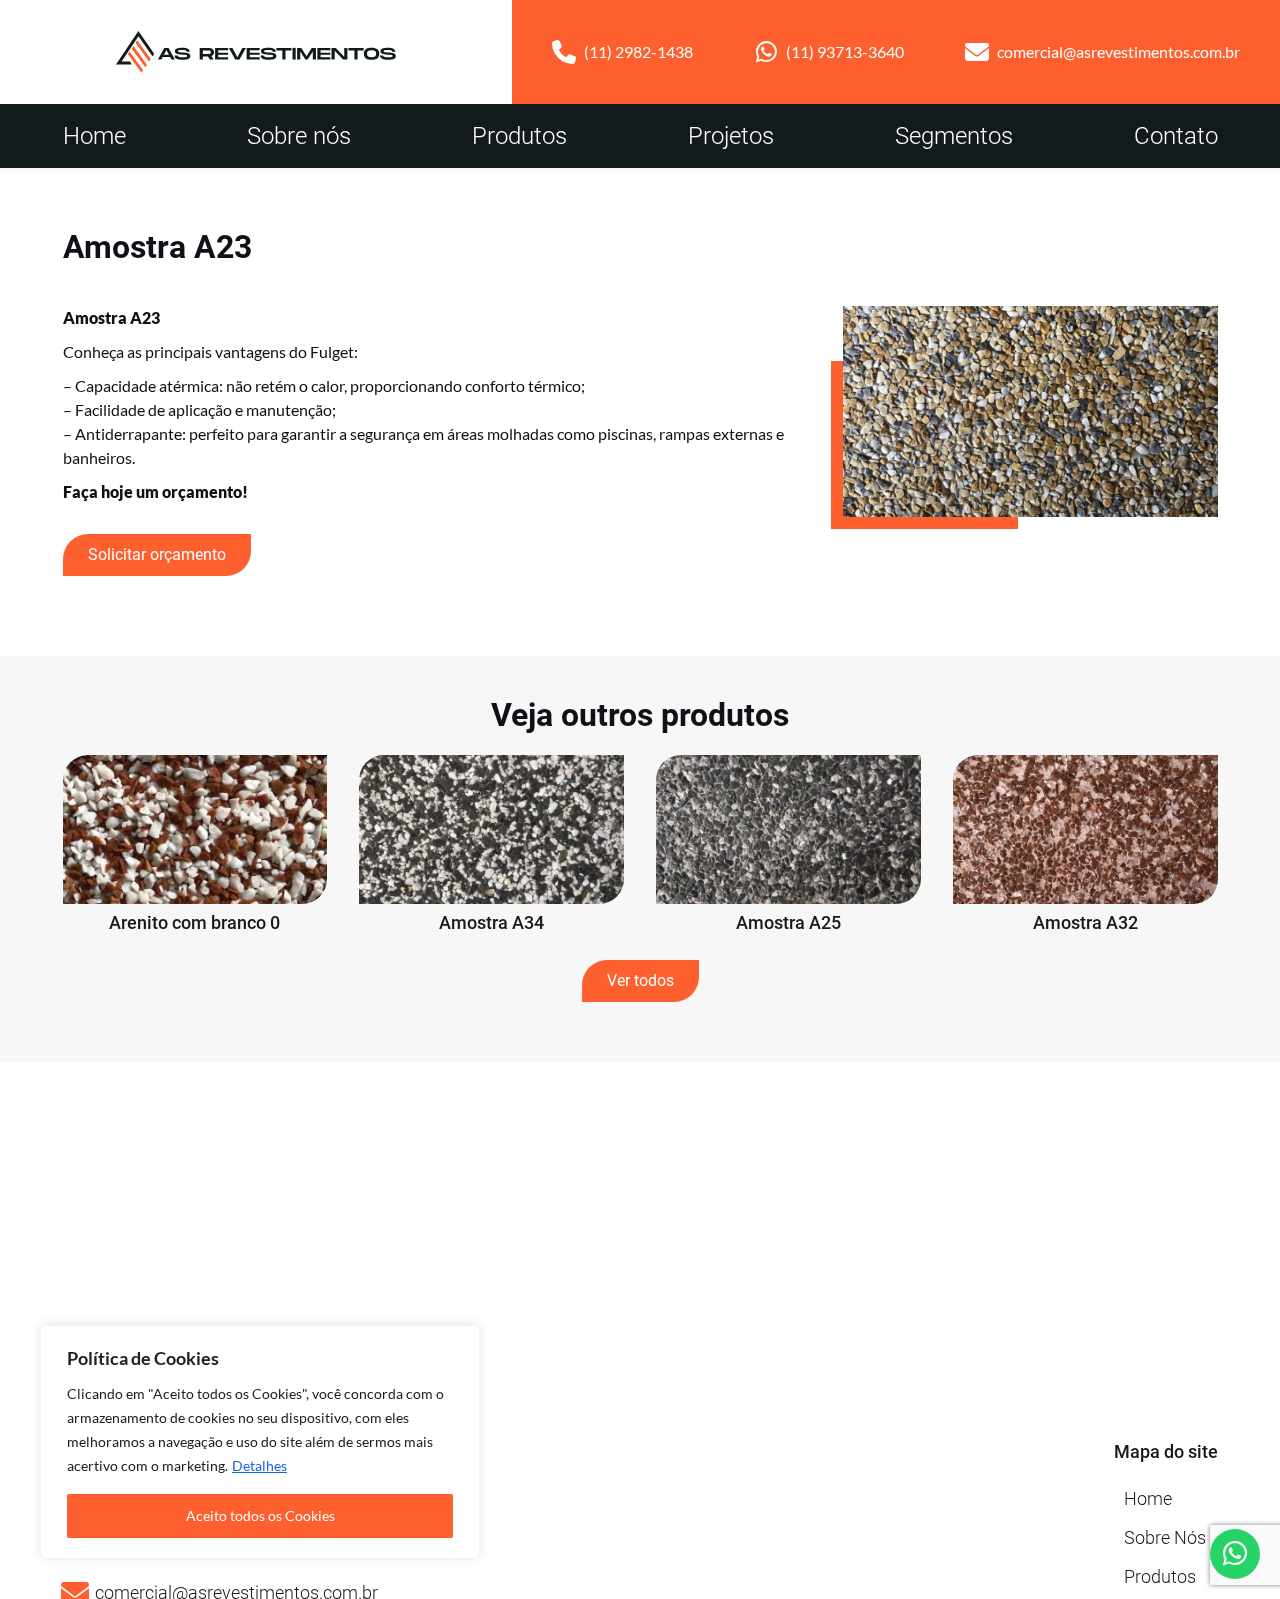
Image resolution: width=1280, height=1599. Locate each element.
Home (94, 136)
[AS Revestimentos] (256, 52)
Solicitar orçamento (157, 554)
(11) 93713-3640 (845, 51)
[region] (260, 1442)
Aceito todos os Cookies (260, 1515)
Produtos (519, 136)
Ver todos (640, 980)
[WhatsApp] (1235, 1554)
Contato (1176, 136)
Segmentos (954, 136)
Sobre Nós (1165, 1537)
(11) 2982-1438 (638, 51)
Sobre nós (299, 136)
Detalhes (259, 1465)
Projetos (731, 136)
